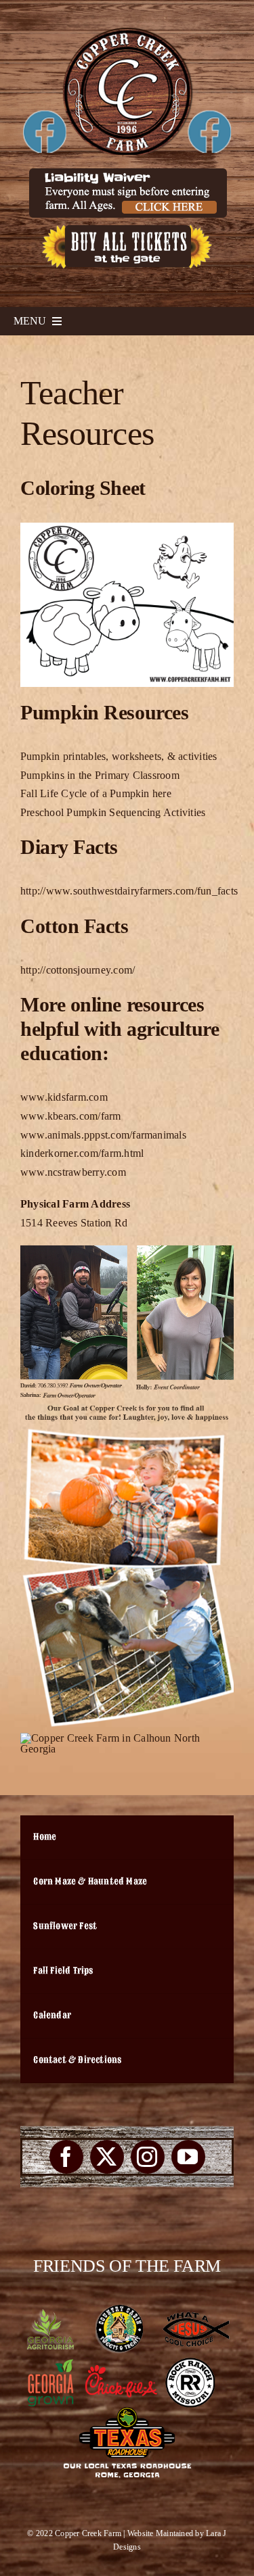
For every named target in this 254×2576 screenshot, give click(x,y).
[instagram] (148, 2157)
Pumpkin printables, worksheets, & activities (119, 756)
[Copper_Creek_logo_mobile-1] (127, 32)
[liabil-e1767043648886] (127, 173)
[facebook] (66, 2157)
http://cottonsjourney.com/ (78, 970)
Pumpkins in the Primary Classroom (100, 775)
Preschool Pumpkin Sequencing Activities (113, 812)
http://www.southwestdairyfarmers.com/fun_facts (129, 891)
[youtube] (188, 2157)
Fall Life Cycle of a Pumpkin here (96, 793)
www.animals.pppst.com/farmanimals (103, 1135)
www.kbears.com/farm (71, 1116)
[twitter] (107, 2157)
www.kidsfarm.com (64, 1097)
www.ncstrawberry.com (73, 1172)
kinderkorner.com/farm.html (82, 1153)
